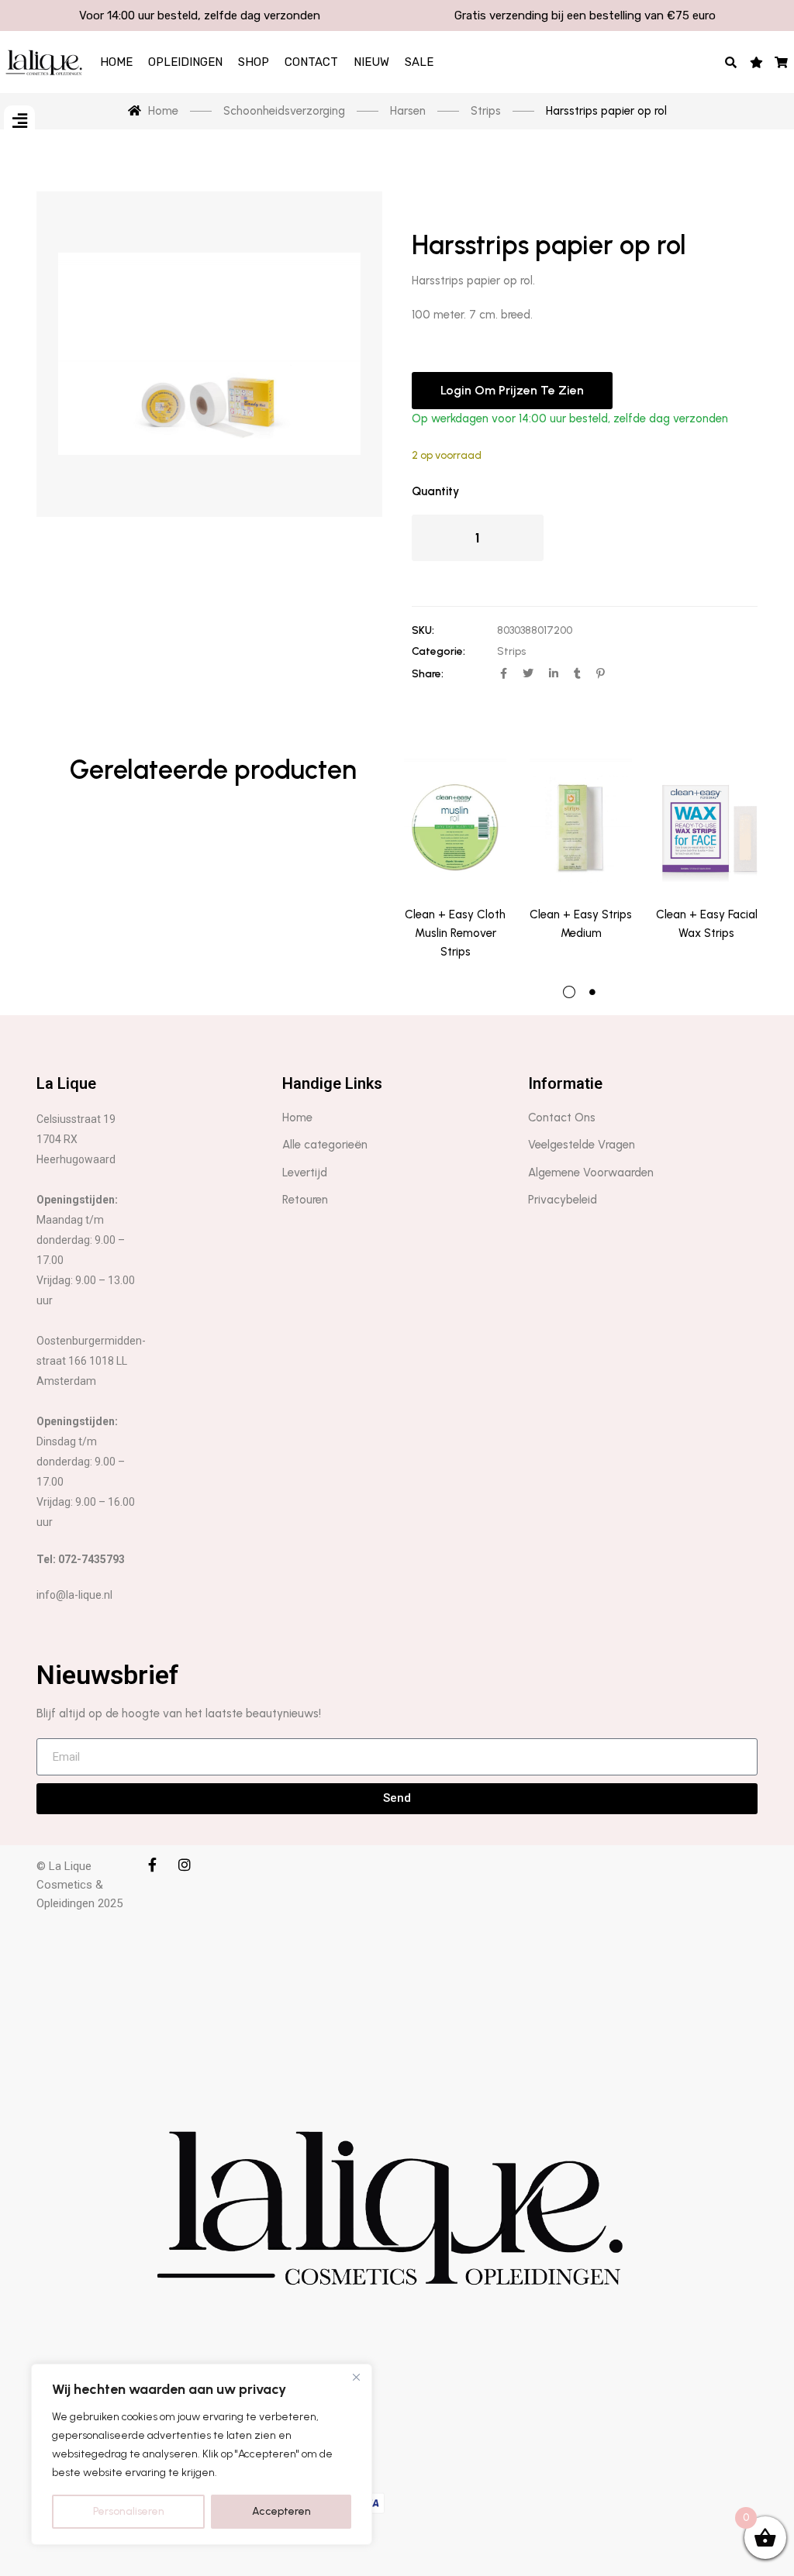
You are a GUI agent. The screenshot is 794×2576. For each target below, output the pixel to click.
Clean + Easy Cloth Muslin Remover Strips (455, 933)
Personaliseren (129, 2511)
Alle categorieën (325, 1145)
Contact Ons (562, 1118)
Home (116, 62)
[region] (202, 2454)
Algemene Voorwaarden (591, 1173)
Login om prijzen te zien (512, 390)
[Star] (756, 62)
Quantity (435, 491)
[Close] (356, 2377)
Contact (311, 62)
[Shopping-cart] (782, 62)
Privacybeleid (563, 1200)
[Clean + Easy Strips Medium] (581, 821)
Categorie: (438, 651)
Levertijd (305, 1173)
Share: (428, 674)
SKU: (423, 630)
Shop (254, 62)
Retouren (305, 1200)
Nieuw (371, 62)
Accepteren (281, 2511)
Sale (419, 62)
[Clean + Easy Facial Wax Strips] (706, 821)
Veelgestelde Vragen (582, 1145)
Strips (511, 651)
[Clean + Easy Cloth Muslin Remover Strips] (455, 821)
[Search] (732, 62)
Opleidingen (185, 62)
